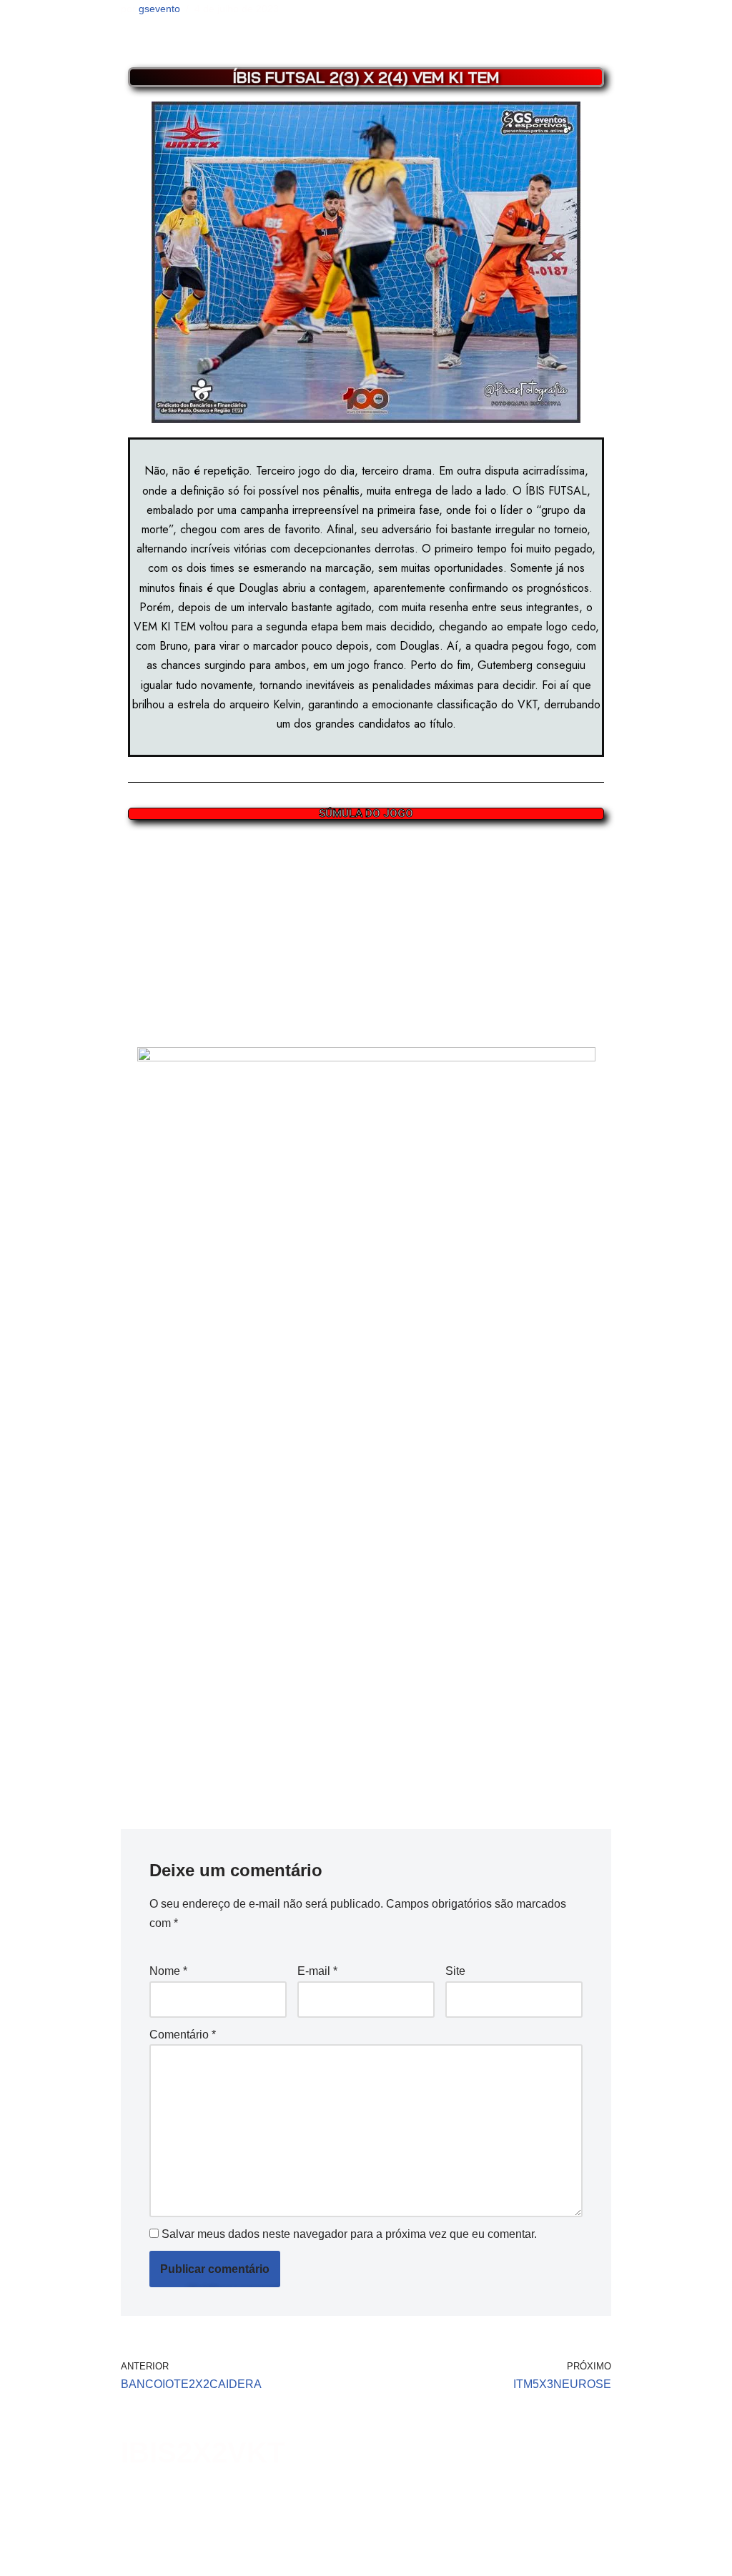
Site (455, 1971)
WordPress (124, 2558)
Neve (24, 2558)
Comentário (183, 2035)
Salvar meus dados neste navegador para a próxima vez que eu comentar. (349, 2234)
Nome (168, 1971)
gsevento (159, 9)
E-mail (317, 1971)
